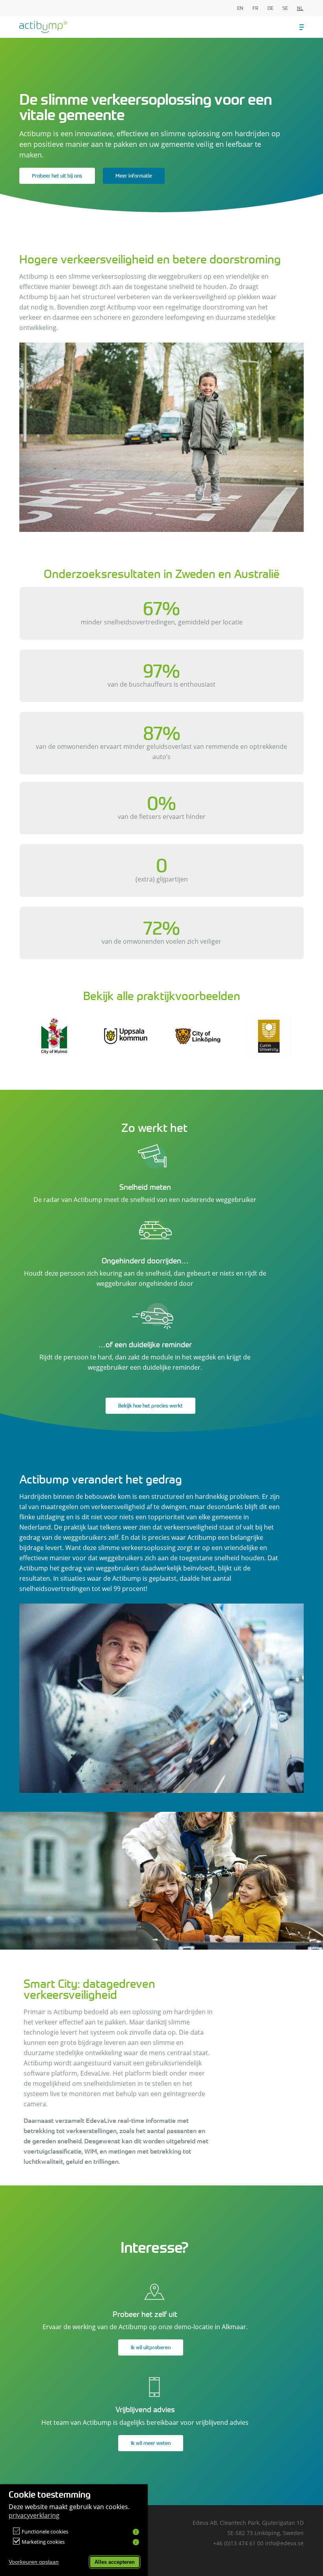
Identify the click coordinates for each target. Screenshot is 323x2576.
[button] (302, 27)
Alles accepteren (115, 2562)
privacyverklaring (34, 2515)
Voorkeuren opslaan (34, 2562)
